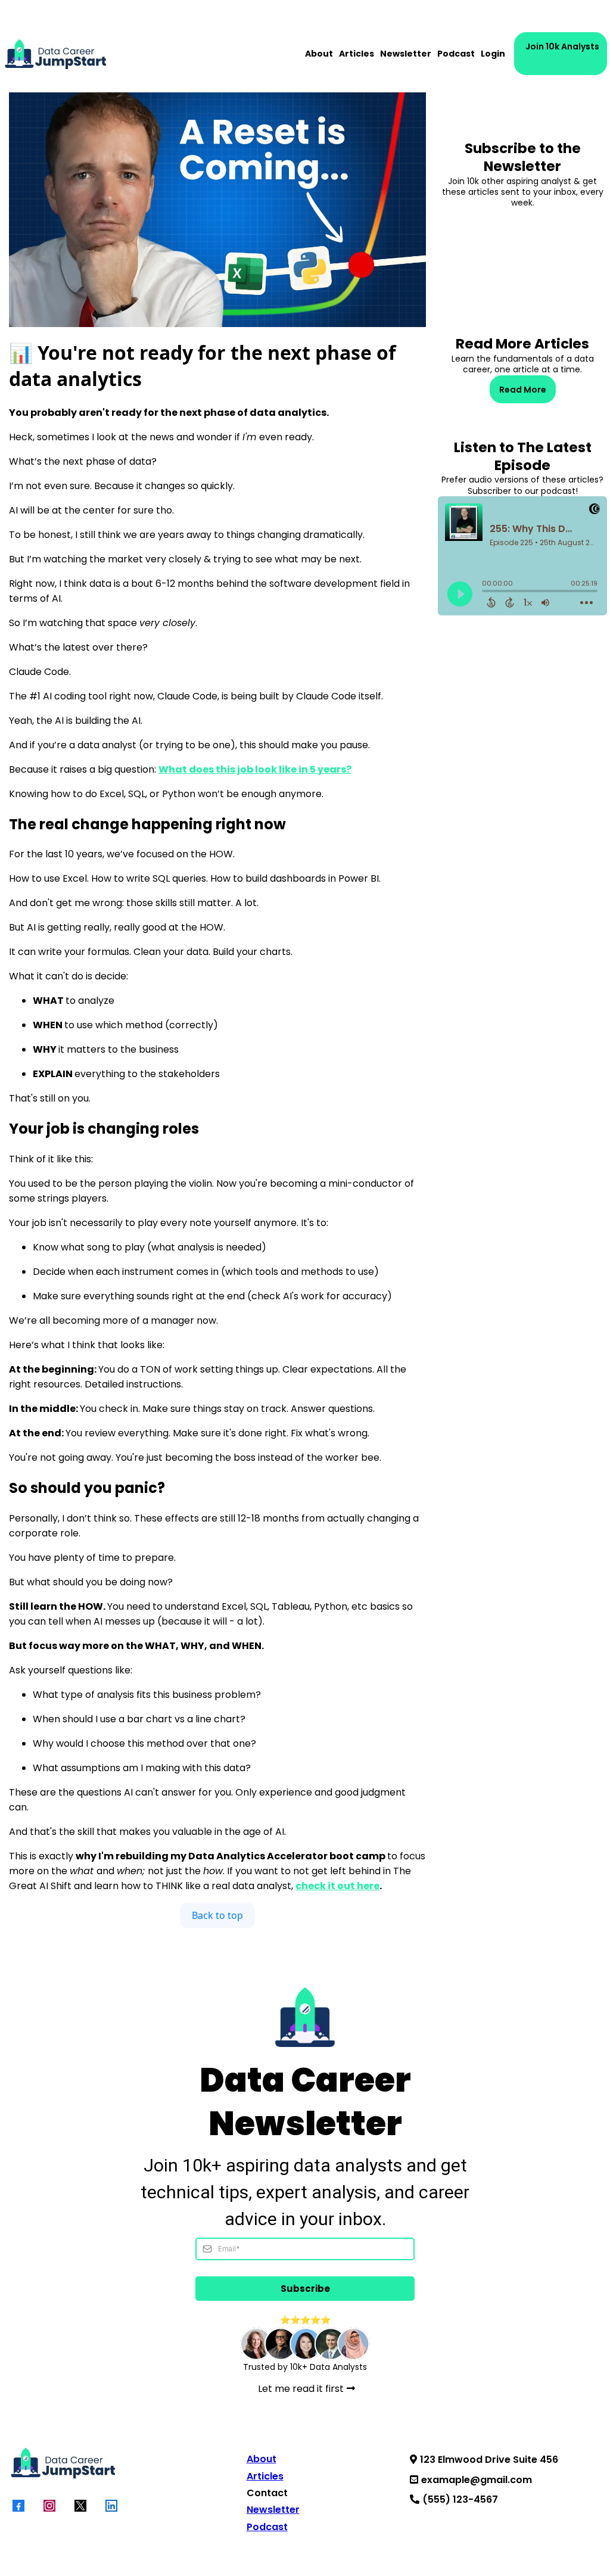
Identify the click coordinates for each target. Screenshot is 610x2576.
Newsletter (406, 54)
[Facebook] (18, 2506)
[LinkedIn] (111, 2506)
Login (493, 54)
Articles (357, 54)
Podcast (456, 54)
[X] (80, 2506)
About (319, 54)
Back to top (217, 1915)
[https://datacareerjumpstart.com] (55, 54)
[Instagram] (49, 2506)
